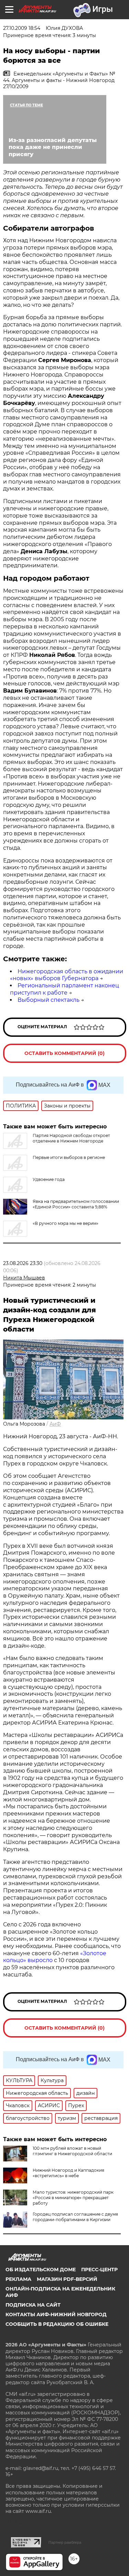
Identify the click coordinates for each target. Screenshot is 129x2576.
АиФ (55, 1424)
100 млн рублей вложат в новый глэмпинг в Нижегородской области (72, 2151)
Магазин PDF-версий (67, 2279)
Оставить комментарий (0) (64, 1053)
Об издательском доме (41, 2270)
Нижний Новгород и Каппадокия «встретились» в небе (68, 2173)
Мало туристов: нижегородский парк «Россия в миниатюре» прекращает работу (73, 2198)
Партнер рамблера (65, 2542)
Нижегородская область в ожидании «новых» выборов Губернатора (67, 975)
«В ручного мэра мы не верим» (66, 1223)
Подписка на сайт (33, 2305)
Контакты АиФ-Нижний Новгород (56, 2314)
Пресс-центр (99, 2270)
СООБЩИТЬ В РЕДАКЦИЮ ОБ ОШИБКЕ (57, 2324)
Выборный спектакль (49, 1000)
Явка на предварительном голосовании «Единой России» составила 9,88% (76, 1204)
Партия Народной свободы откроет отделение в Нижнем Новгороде (71, 1138)
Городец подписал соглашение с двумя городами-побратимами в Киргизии (75, 2217)
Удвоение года (49, 1179)
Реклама (18, 2279)
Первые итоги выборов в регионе (69, 1157)
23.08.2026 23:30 (23, 1263)
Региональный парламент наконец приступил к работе (64, 989)
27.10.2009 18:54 (22, 28)
